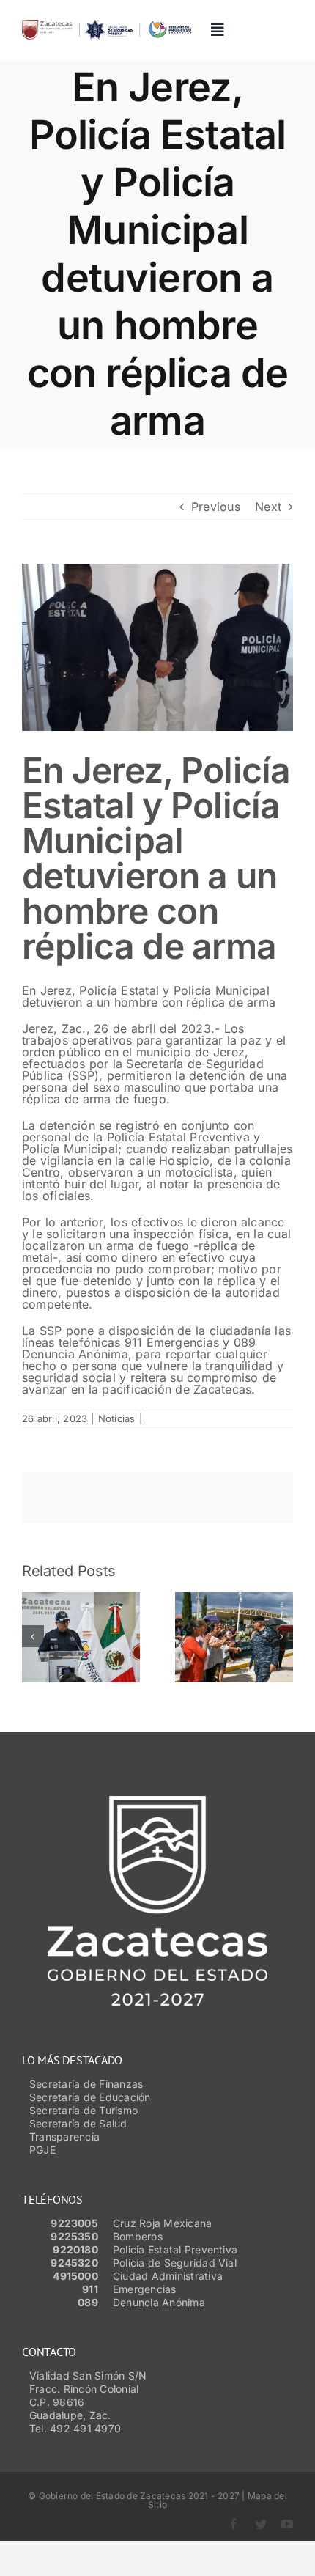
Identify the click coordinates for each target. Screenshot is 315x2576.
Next (268, 507)
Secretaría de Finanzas (86, 2084)
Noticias (117, 1418)
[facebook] (234, 2524)
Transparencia (64, 2137)
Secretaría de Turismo (84, 2110)
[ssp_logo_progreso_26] (107, 26)
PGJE (42, 2150)
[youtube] (287, 2524)
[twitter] (261, 2524)
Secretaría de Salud (78, 2123)
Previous (216, 507)
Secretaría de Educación (90, 2097)
